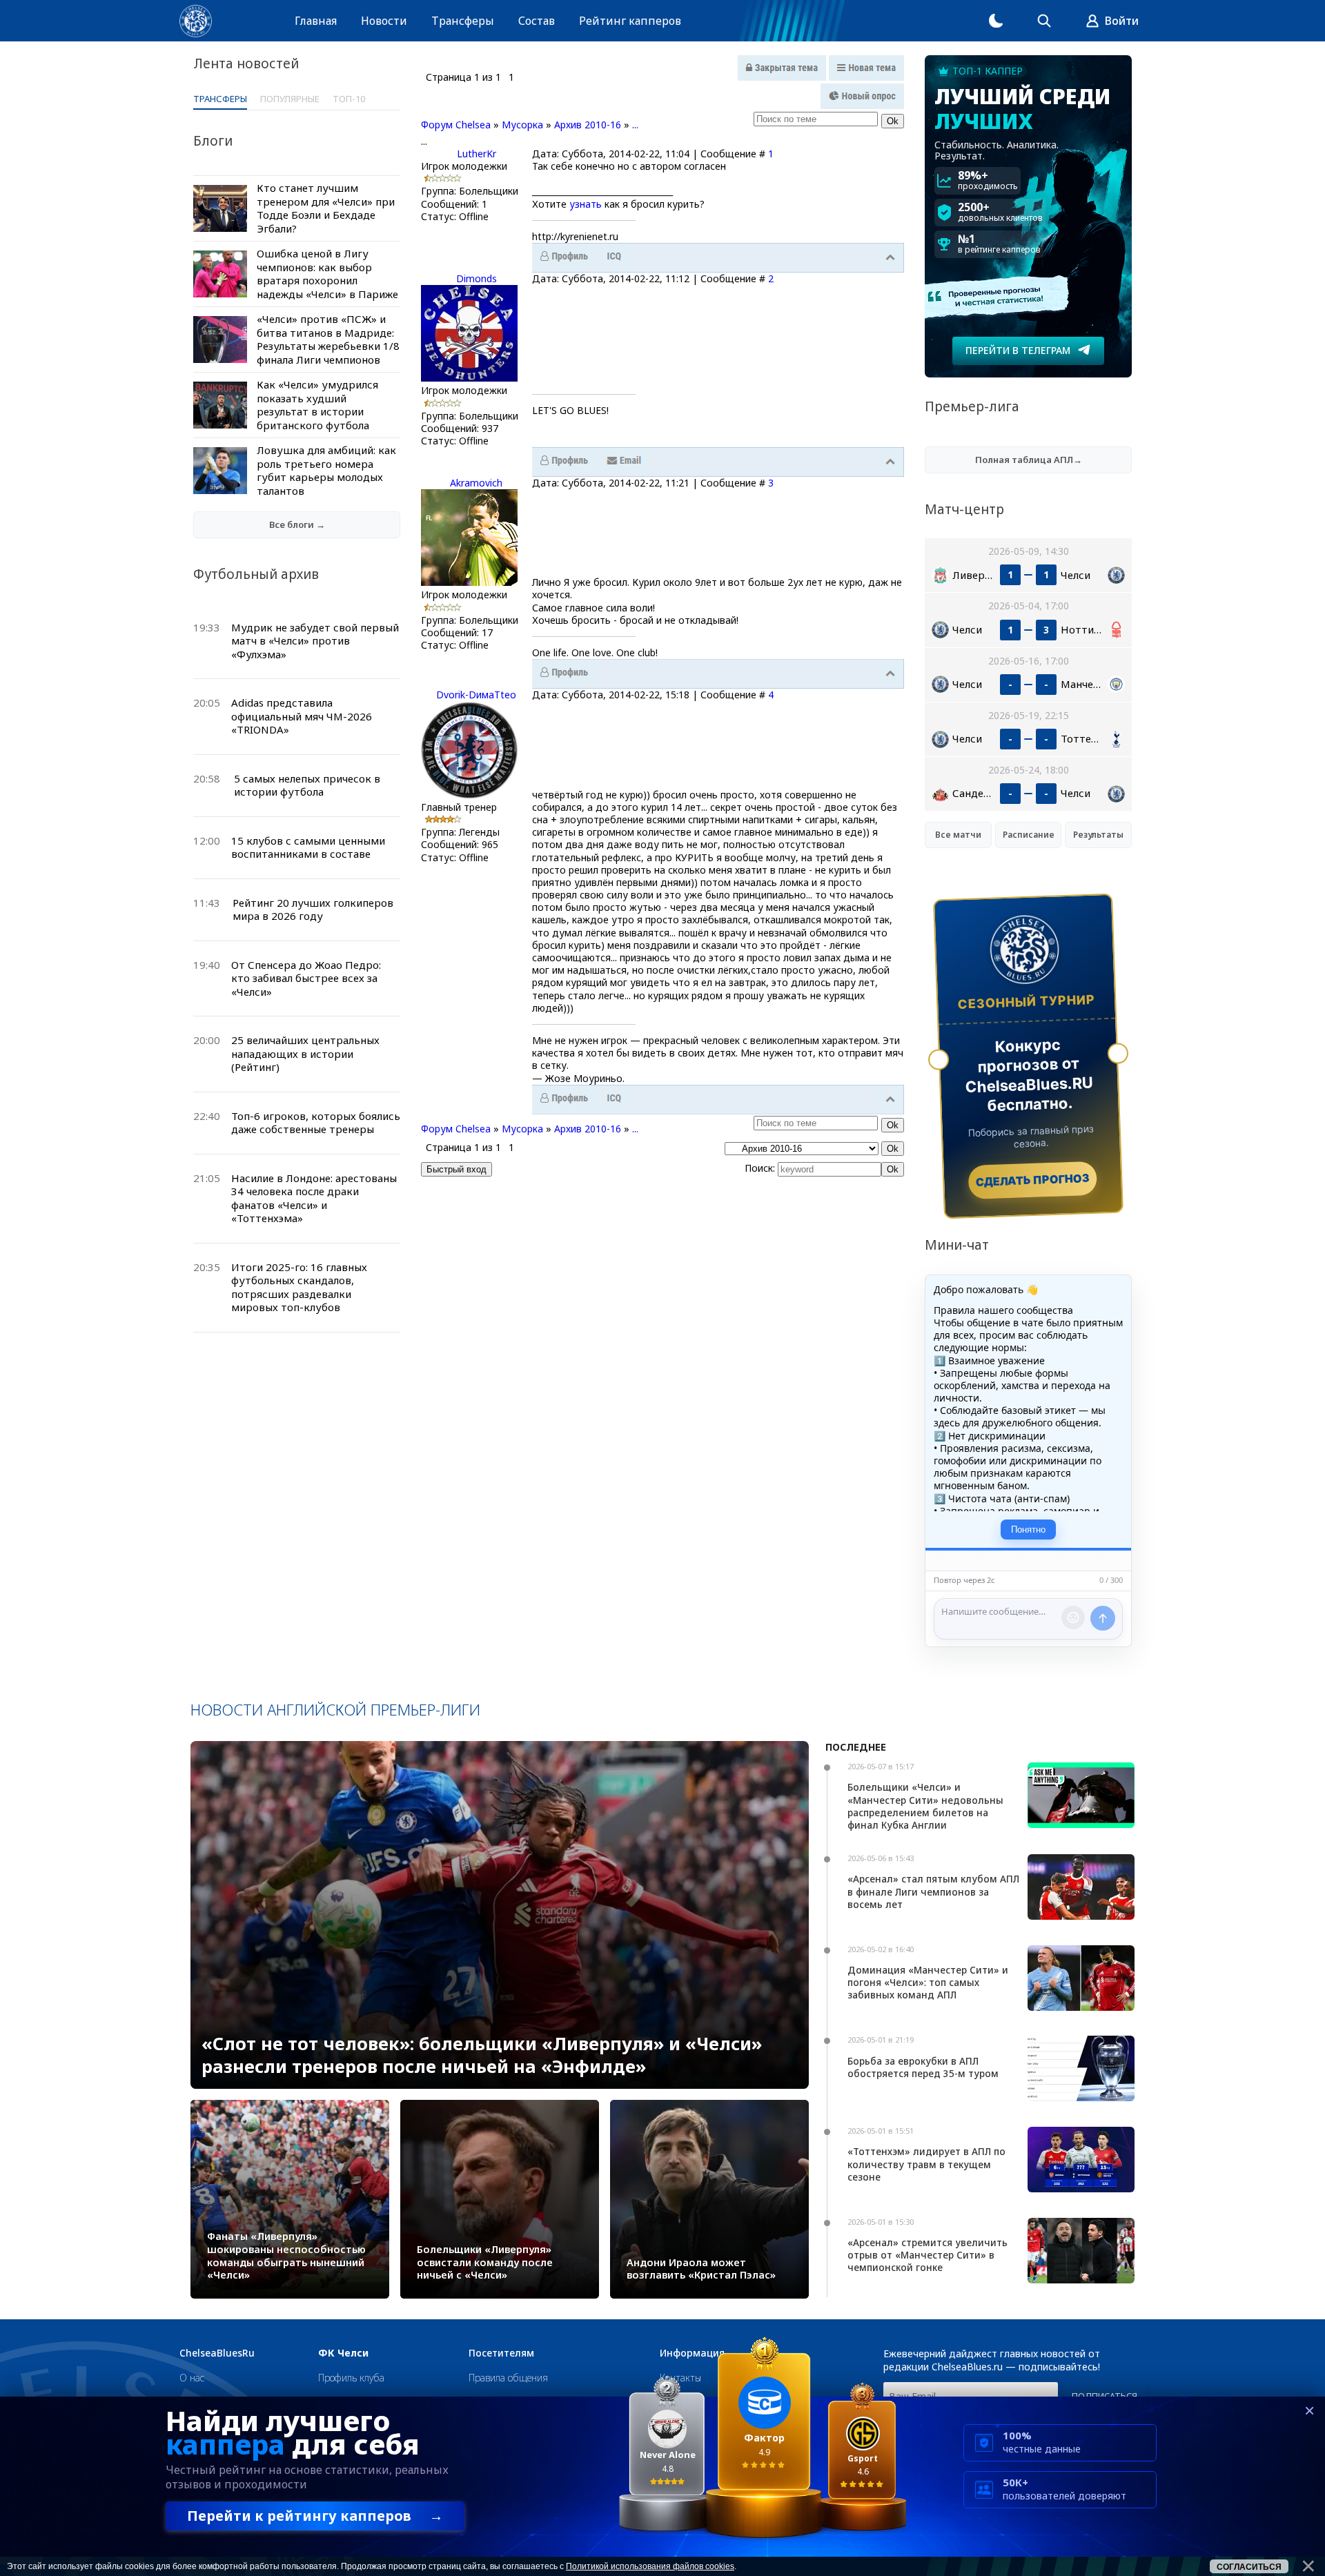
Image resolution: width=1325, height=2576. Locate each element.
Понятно (1028, 1530)
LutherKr (477, 154)
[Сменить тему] (996, 21)
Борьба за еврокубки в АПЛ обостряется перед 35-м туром (923, 2067)
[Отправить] (1103, 1618)
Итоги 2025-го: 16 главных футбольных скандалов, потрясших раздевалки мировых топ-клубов (299, 1287)
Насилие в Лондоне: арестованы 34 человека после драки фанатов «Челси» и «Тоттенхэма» (314, 1198)
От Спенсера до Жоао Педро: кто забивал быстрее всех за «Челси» (306, 978)
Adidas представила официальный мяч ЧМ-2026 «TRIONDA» (302, 716)
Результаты (1098, 835)
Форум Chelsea (456, 125)
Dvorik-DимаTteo (476, 695)
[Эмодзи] (1073, 1618)
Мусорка (522, 125)
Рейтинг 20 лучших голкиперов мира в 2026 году (313, 910)
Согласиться (1249, 2567)
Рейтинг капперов (630, 21)
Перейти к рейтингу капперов (315, 2516)
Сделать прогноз (1033, 1180)
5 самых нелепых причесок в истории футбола (307, 785)
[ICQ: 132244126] (614, 257)
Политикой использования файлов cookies (650, 2566)
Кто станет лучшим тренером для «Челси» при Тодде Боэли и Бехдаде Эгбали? (326, 208)
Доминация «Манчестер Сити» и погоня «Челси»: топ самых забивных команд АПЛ (928, 1982)
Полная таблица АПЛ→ (1029, 460)
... (635, 125)
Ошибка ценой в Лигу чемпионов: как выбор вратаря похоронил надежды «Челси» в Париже (327, 274)
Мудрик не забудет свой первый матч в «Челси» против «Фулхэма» (315, 641)
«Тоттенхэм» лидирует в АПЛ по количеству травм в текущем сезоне (926, 2164)
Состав (537, 21)
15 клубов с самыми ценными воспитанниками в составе (308, 847)
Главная (316, 21)
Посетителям (501, 2353)
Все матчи (958, 835)
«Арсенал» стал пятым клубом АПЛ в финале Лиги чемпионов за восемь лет (933, 1891)
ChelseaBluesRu (217, 2353)
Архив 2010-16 (588, 125)
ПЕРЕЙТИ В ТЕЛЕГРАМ (1018, 350)
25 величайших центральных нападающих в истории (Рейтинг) (305, 1053)
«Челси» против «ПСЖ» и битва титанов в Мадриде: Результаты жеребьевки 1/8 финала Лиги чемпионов (328, 339)
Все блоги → (297, 524)
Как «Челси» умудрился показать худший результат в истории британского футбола (317, 405)
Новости (384, 21)
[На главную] (196, 21)
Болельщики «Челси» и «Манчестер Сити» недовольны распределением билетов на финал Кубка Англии (925, 1806)
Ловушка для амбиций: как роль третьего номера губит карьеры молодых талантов (326, 470)
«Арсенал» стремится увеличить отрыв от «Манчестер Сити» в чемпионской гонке (927, 2255)
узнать (586, 204)
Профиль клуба (351, 2378)
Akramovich (476, 483)
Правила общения (508, 2378)
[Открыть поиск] (1044, 21)
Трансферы (463, 21)
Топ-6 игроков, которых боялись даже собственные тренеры (316, 1123)
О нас (192, 2378)
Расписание (1029, 835)
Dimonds (477, 278)
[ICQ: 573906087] (614, 1099)
